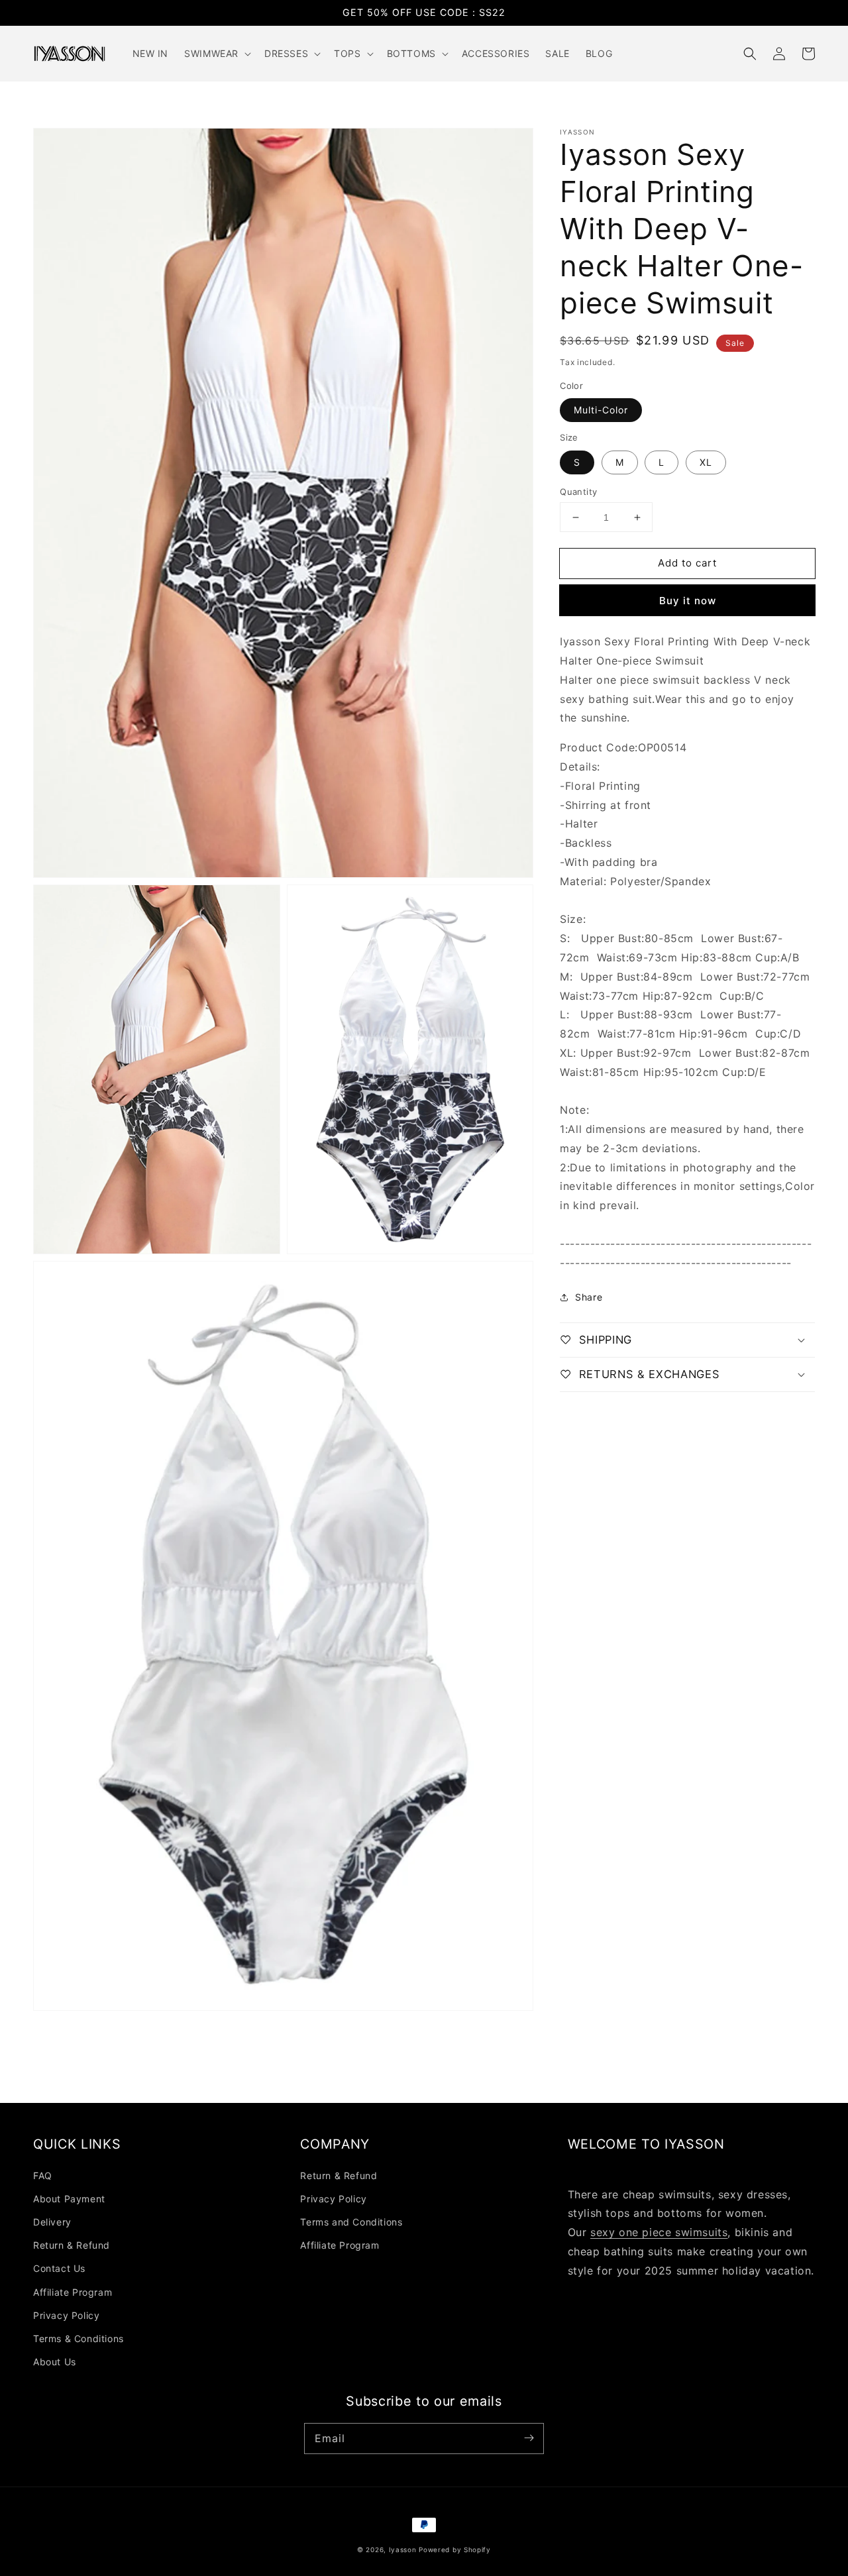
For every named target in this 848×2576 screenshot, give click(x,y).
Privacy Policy (66, 2315)
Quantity (578, 492)
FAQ (43, 2175)
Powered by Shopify (455, 2549)
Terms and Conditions (351, 2222)
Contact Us (59, 2268)
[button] (750, 54)
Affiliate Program (73, 2292)
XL (706, 462)
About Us (55, 2362)
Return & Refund (72, 2245)
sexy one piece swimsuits (659, 2232)
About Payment (69, 2199)
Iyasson (403, 2549)
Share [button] (589, 1297)
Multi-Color (601, 410)
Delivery (52, 2222)
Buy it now (688, 601)
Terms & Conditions (79, 2338)
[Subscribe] (529, 2438)
